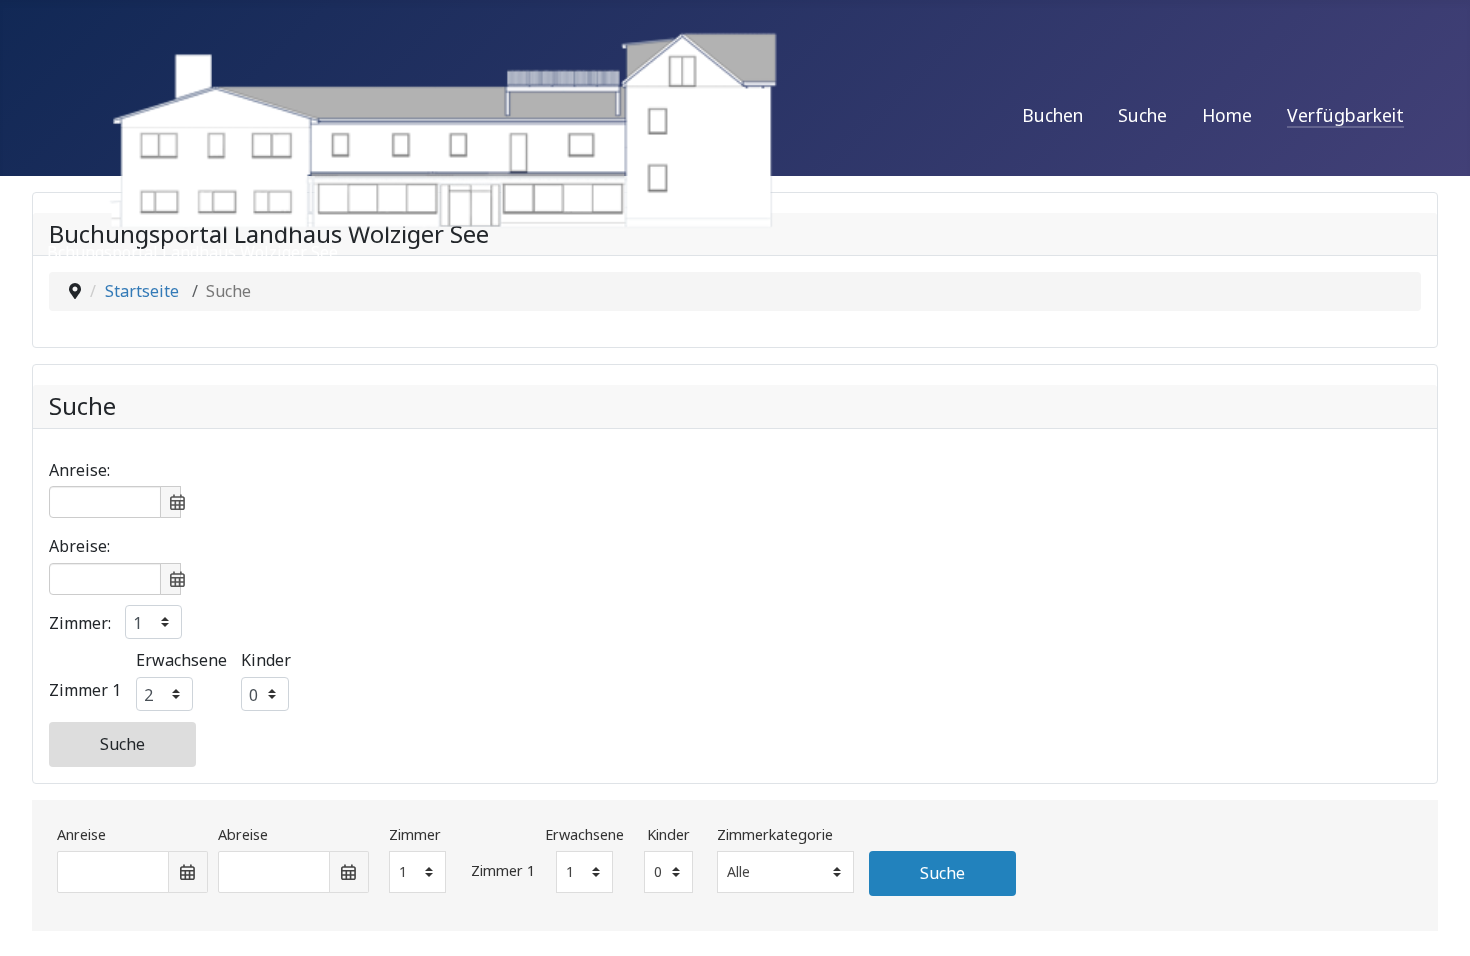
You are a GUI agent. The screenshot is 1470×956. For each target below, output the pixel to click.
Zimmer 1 (85, 690)
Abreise (243, 834)
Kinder (266, 660)
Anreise (81, 834)
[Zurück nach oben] (1435, 919)
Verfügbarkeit (1345, 115)
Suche (1142, 115)
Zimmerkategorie (775, 834)
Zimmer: (80, 623)
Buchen (1052, 115)
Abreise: (79, 546)
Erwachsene (181, 660)
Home (1227, 115)
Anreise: (79, 470)
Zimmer (415, 834)
